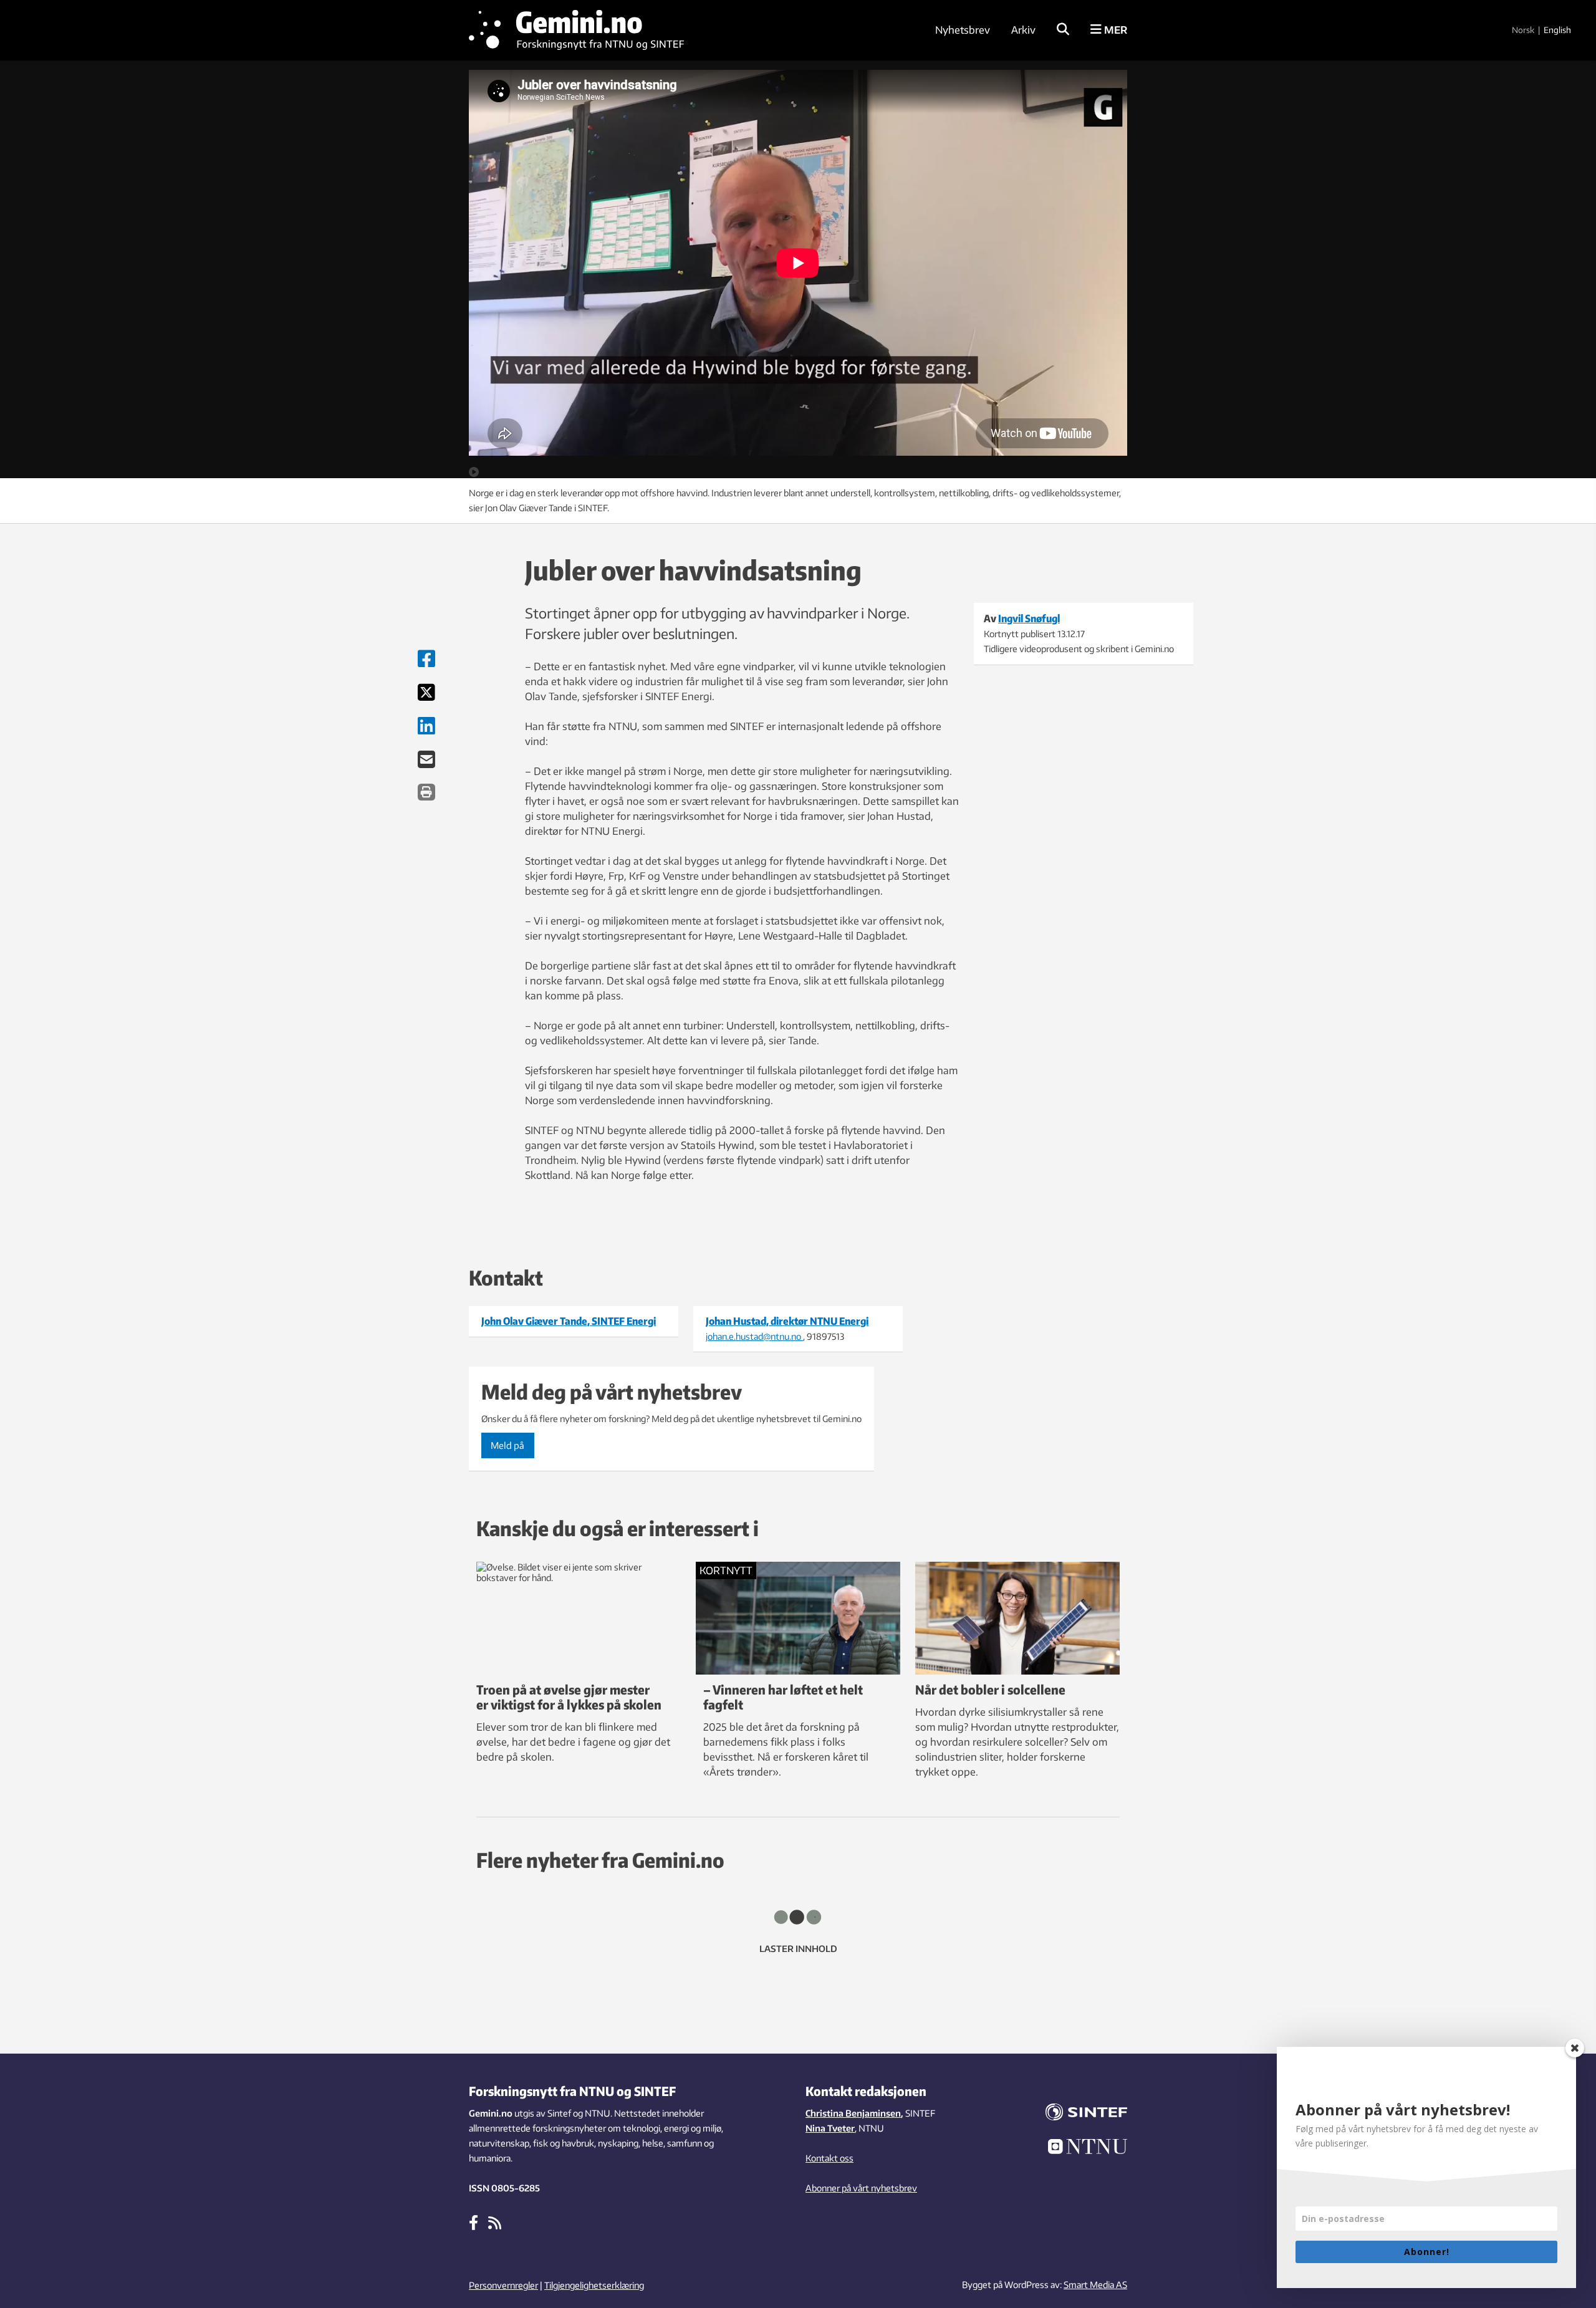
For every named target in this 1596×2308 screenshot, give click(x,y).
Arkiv (1023, 30)
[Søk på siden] (1063, 30)
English (1557, 30)
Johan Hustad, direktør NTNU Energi (787, 1321)
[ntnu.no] (1079, 2148)
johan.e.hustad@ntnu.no (754, 1336)
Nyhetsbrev (963, 30)
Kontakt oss (829, 2158)
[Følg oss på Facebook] (474, 2222)
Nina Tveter (830, 2128)
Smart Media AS (1095, 2285)
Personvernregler (503, 2285)
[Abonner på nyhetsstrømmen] (495, 2222)
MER (1114, 30)
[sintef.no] (1079, 2114)
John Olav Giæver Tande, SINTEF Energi (569, 1321)
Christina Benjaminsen (853, 2113)
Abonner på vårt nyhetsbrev (861, 2188)
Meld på (507, 1445)
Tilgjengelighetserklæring (594, 2285)
